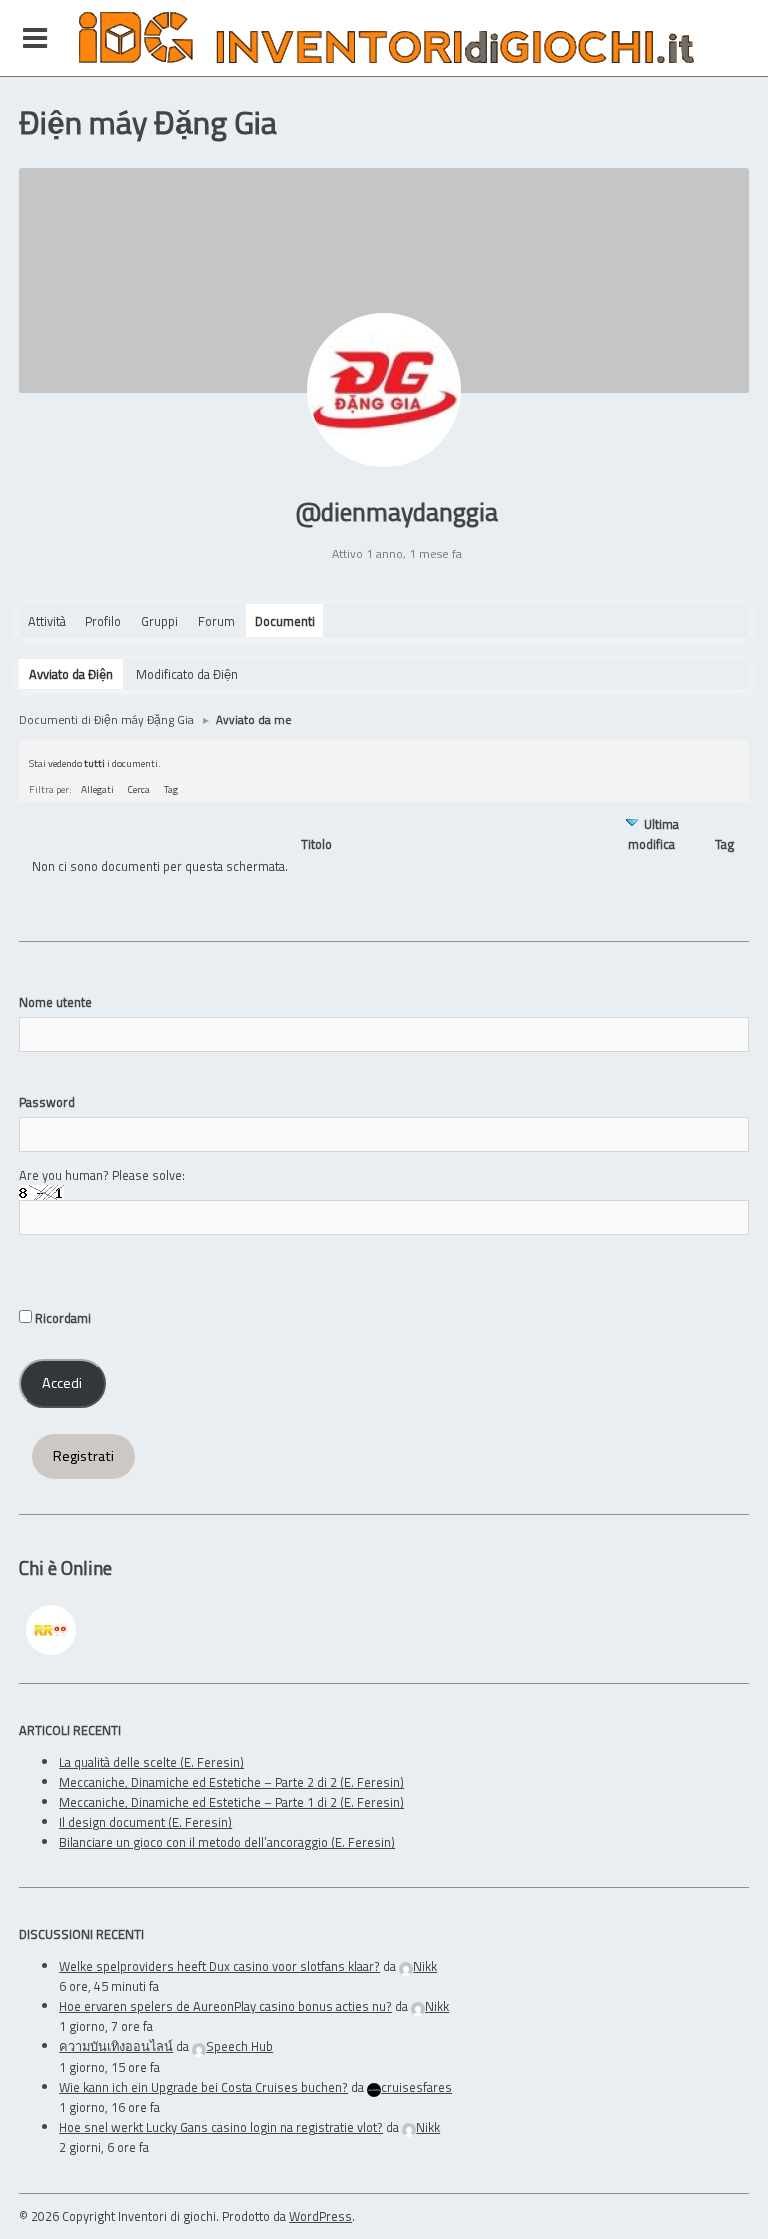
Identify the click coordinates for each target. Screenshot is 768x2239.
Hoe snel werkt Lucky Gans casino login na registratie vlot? (221, 2127)
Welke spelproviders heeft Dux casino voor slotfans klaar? (219, 1966)
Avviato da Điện (71, 674)
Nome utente (55, 1002)
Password (47, 1102)
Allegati (97, 789)
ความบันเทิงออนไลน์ (116, 2046)
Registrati (83, 1456)
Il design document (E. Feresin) (145, 1822)
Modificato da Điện (187, 674)
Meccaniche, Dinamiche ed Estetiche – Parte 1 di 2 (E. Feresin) (231, 1802)
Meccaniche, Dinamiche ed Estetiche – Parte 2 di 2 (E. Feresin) (231, 1782)
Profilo (103, 621)
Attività (47, 621)
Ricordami (61, 1318)
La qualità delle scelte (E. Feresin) (151, 1762)
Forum (216, 621)
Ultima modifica (653, 834)
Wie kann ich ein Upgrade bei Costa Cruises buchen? (203, 2087)
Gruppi (159, 621)
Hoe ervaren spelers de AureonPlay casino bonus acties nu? (225, 2006)
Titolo (316, 844)
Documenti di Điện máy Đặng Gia (106, 719)
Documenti (285, 621)
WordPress (320, 2216)
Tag (171, 789)
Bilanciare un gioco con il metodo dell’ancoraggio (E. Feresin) (227, 1842)
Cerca (139, 789)
